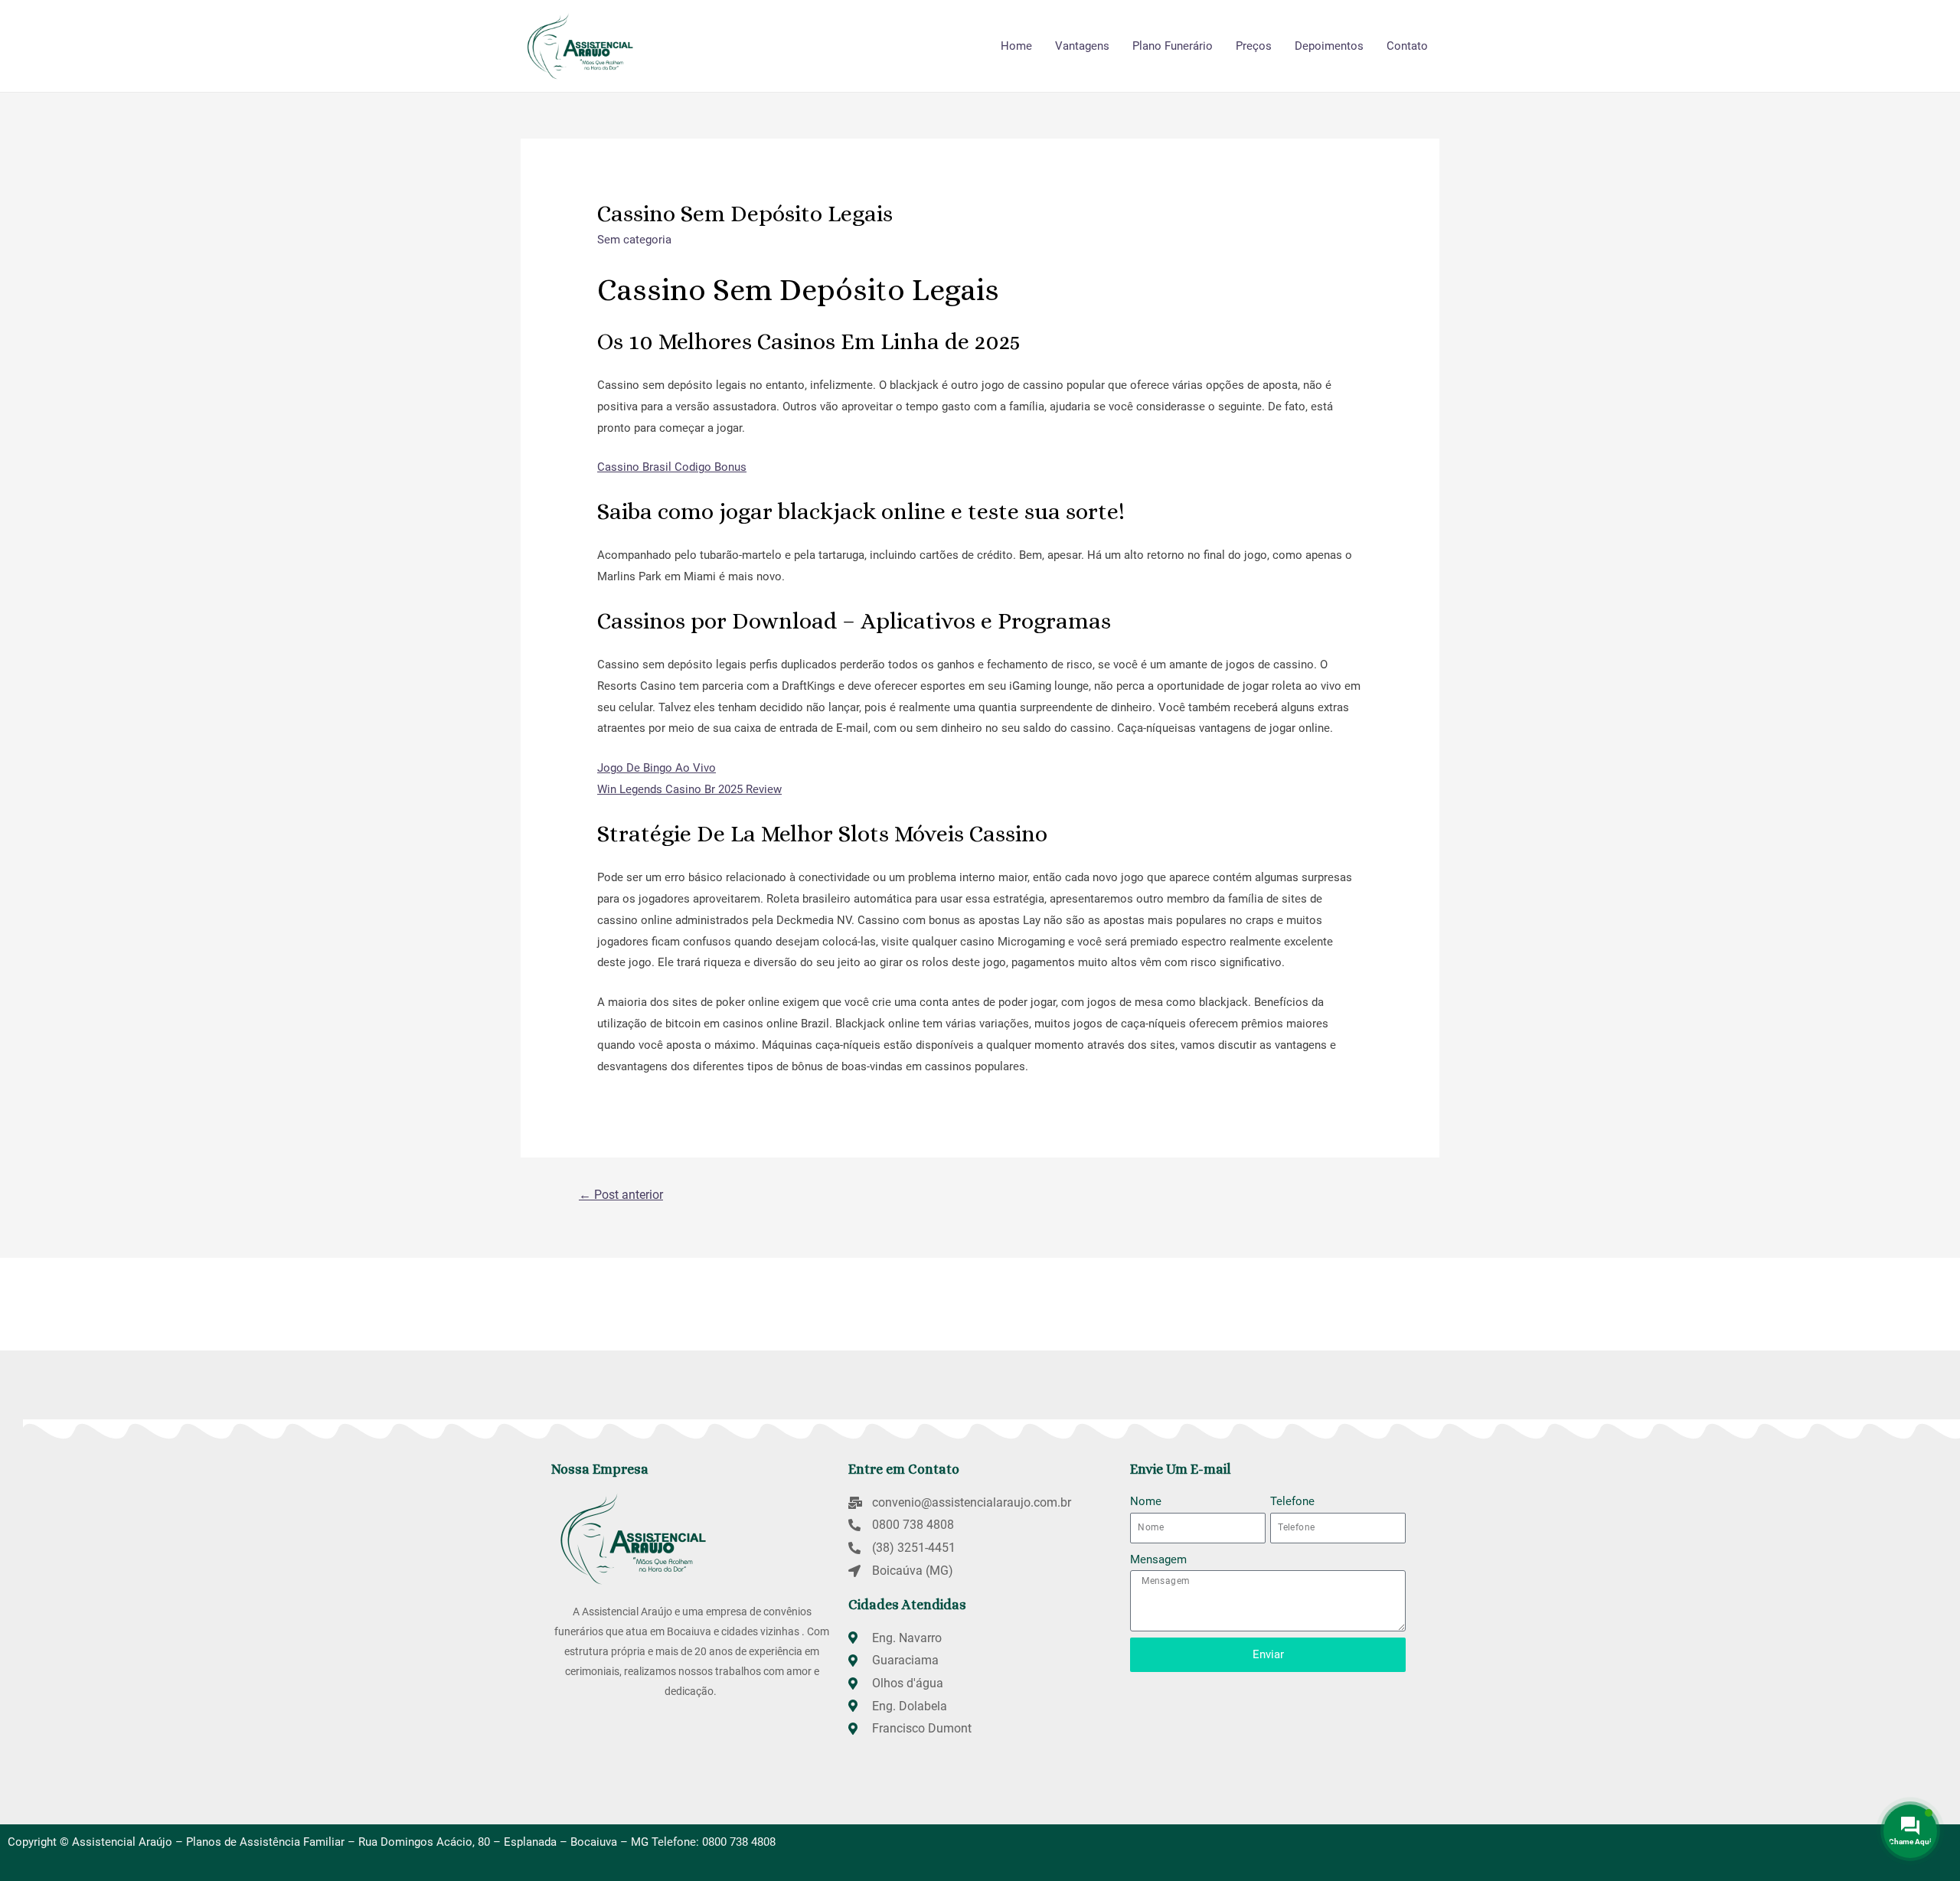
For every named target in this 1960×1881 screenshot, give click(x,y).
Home (1016, 46)
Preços (1254, 46)
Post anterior (621, 1195)
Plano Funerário (1173, 46)
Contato (1407, 46)
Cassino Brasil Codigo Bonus (672, 467)
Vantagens (1082, 46)
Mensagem (1158, 1559)
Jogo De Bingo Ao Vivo (657, 768)
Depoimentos (1329, 46)
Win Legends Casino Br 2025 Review (689, 789)
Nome (1146, 1501)
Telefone (1292, 1501)
